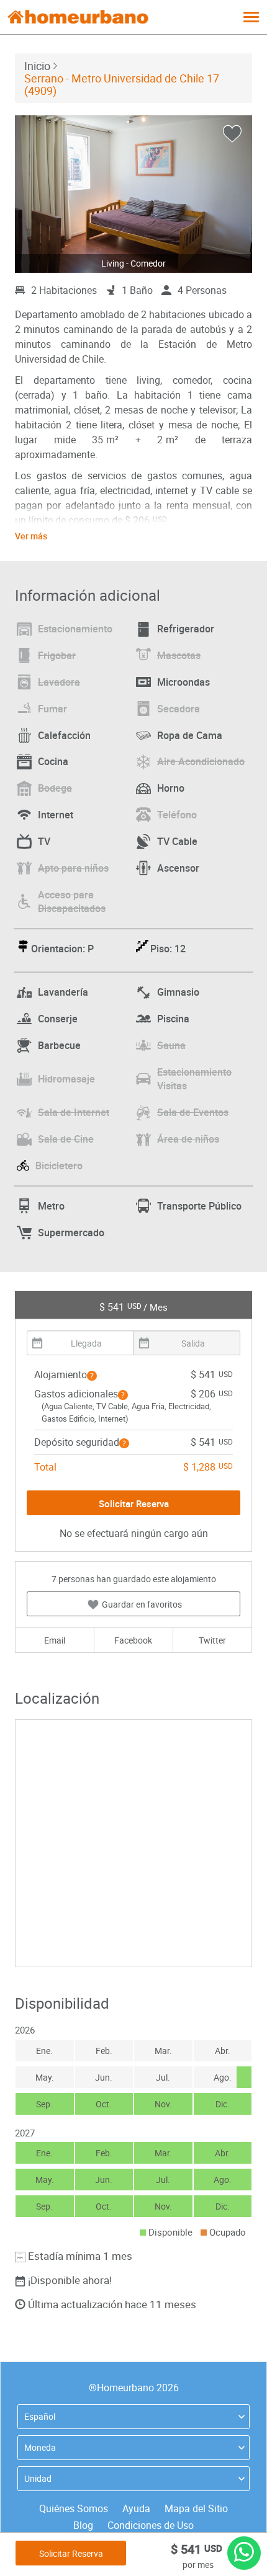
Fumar (52, 709)
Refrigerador (186, 629)
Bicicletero (59, 1166)
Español (40, 2416)
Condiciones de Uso (151, 2525)
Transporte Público (199, 1206)
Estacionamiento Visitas (194, 1079)
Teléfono (177, 815)
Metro (51, 1206)
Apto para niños (73, 868)
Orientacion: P (62, 949)
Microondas (183, 682)
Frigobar (57, 655)
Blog (83, 2525)
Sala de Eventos (193, 1112)
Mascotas (179, 655)
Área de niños (188, 1139)
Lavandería (63, 992)
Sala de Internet (74, 1112)
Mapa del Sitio (196, 2508)
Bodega (55, 788)
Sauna (171, 1045)
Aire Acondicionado (201, 761)
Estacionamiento (75, 629)
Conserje (58, 1019)
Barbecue (59, 1045)
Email (55, 1640)
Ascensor (178, 868)
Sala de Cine (66, 1139)
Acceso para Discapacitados (72, 902)
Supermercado (71, 1233)
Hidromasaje (66, 1079)
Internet (56, 815)
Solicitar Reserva (71, 2553)
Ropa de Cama (190, 735)
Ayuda (136, 2508)
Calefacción (64, 735)
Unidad (38, 2478)
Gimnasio (178, 992)
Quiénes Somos (74, 2508)
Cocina (53, 761)
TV (44, 841)
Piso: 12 (168, 949)
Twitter (212, 1640)
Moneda (40, 2447)
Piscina (173, 1019)
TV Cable (177, 841)
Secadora (179, 709)
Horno (171, 788)
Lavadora (59, 682)
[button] (92, 1376)
